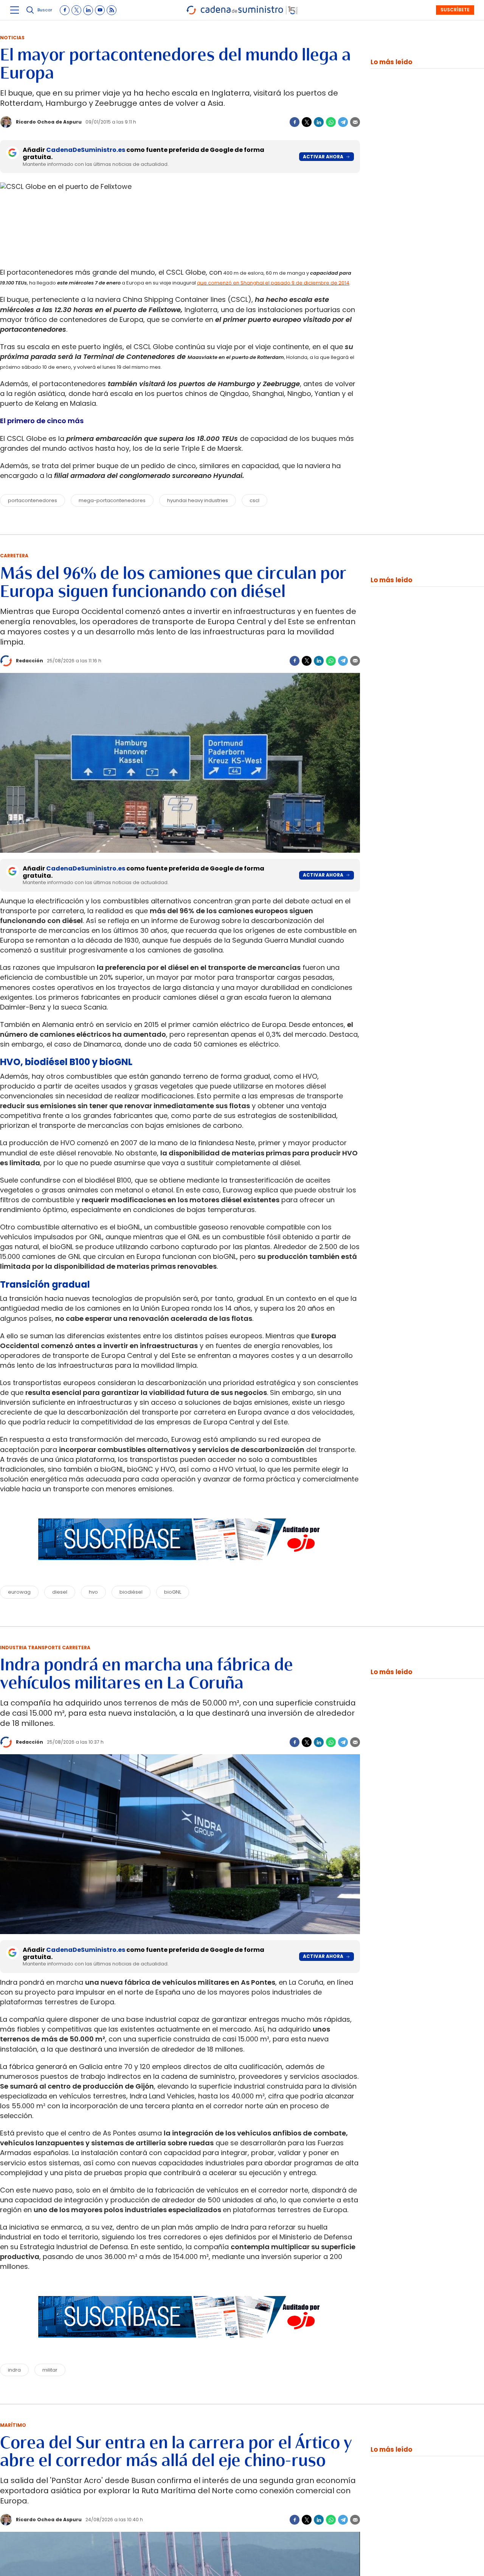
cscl (254, 500)
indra (14, 2370)
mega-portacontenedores (112, 500)
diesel (60, 1592)
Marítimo (13, 2425)
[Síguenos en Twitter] (76, 10)
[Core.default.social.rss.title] (112, 10)
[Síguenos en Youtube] (100, 10)
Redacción (29, 661)
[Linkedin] (319, 122)
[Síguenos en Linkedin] (88, 10)
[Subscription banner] (180, 1567)
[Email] (355, 122)
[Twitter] (307, 122)
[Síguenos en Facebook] (65, 10)
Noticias (12, 38)
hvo (93, 1592)
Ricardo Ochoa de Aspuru (49, 122)
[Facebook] (295, 122)
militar (50, 2370)
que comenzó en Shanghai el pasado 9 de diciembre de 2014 (273, 283)
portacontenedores (33, 500)
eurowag (19, 1592)
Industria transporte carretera (45, 1647)
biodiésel (131, 1592)
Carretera (14, 556)
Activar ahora (323, 157)
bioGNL (173, 1592)
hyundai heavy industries (198, 500)
